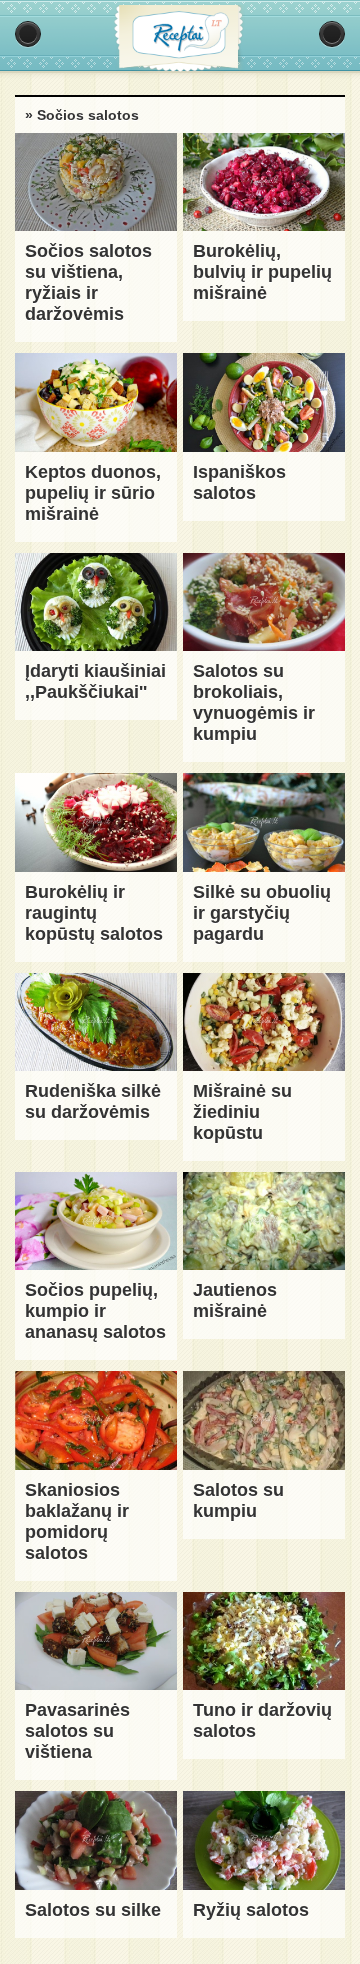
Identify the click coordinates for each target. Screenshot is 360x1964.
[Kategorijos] (28, 34)
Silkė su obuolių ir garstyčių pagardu (262, 913)
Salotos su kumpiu (238, 1500)
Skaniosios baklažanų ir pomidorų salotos (77, 1521)
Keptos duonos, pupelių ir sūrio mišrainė (93, 493)
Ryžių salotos (251, 1910)
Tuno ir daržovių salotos (262, 1720)
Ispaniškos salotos (239, 482)
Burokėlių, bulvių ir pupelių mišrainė (262, 272)
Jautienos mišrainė (235, 1300)
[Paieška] (332, 34)
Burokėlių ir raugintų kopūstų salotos (94, 913)
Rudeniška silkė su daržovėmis (93, 1101)
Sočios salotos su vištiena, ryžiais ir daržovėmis (88, 282)
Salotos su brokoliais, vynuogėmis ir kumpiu (254, 702)
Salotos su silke (93, 1910)
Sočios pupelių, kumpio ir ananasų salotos (95, 1311)
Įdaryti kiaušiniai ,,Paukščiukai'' (95, 681)
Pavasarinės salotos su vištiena (77, 1731)
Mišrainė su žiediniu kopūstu (242, 1112)
